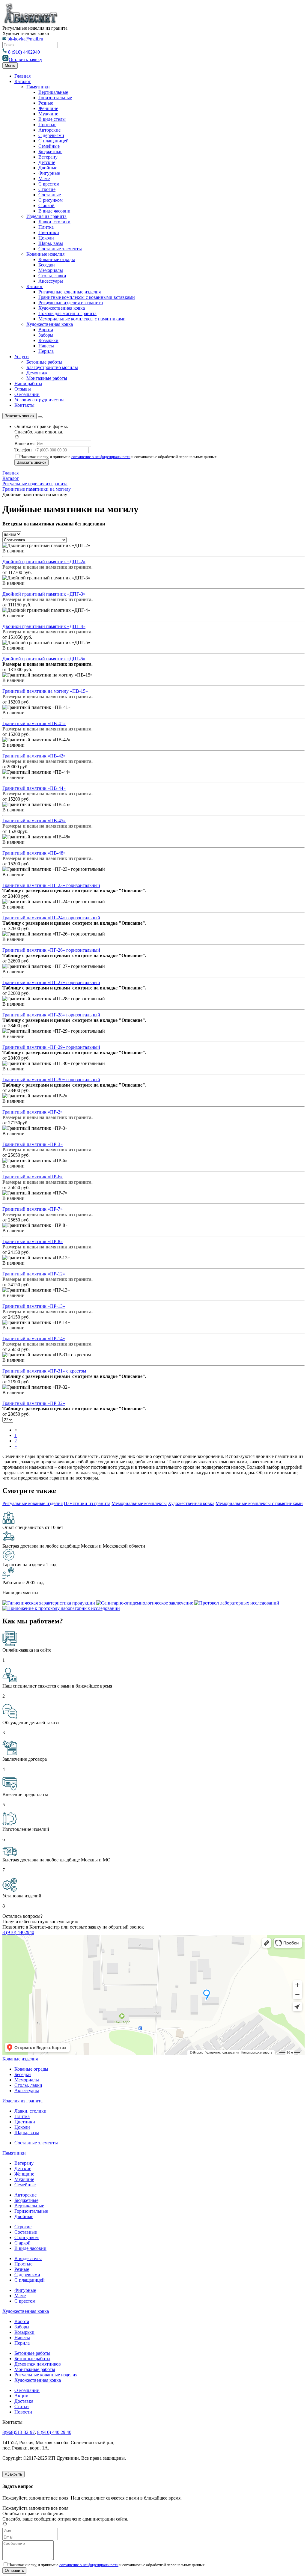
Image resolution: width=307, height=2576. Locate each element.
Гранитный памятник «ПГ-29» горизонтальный (51, 1047)
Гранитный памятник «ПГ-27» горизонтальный (51, 982)
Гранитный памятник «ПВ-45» (34, 821)
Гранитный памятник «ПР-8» (33, 1241)
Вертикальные (53, 92)
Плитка (46, 227)
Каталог (23, 81)
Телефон (23, 450)
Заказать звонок (19, 416)
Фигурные (49, 173)
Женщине (48, 108)
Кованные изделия (45, 254)
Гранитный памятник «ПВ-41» (34, 723)
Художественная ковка (62, 308)
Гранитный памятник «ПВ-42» (34, 756)
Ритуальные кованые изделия (33, 1503)
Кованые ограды (31, 2069)
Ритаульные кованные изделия (70, 292)
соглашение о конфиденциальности (101, 457)
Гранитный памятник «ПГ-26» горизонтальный (51, 950)
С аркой (46, 205)
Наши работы (28, 384)
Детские (47, 162)
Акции (21, 2396)
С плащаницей (54, 141)
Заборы (46, 335)
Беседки (47, 265)
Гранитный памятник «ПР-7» (33, 1209)
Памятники (38, 87)
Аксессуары (51, 281)
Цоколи (46, 238)
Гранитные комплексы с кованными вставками (87, 297)
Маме (44, 178)
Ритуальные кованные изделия (46, 2375)
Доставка (24, 2401)
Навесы (46, 346)
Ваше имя (24, 443)
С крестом (49, 184)
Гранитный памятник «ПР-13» (34, 1306)
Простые (47, 125)
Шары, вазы (51, 243)
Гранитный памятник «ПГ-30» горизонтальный (51, 1080)
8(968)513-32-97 (19, 2432)
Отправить (14, 2570)
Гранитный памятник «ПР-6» (33, 1177)
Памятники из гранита (87, 1503)
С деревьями (51, 135)
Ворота (46, 330)
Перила (46, 351)
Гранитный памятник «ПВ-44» (34, 788)
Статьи (22, 2406)
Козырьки (48, 340)
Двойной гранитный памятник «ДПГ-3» (44, 594)
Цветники (49, 232)
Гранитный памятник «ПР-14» (34, 1339)
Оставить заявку (25, 59)
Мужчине (48, 114)
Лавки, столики (54, 222)
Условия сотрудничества (39, 400)
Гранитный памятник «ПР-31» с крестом (44, 1371)
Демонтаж (37, 373)
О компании (27, 394)
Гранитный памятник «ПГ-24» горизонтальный (51, 918)
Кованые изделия (20, 2059)
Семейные (49, 146)
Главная (22, 76)
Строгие (47, 189)
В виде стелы (52, 119)
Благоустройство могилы (52, 367)
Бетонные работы (44, 362)
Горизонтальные (55, 98)
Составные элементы (60, 249)
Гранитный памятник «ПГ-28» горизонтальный (51, 1015)
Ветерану (48, 157)
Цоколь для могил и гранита (67, 313)
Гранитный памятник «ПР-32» (34, 1403)
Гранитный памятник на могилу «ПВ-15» (45, 691)
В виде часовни (54, 211)
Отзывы (23, 389)
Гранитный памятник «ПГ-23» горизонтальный (51, 885)
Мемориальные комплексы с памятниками (82, 319)
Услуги (22, 357)
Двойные (48, 168)
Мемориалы (51, 270)
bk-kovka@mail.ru (25, 39)
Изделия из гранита (46, 216)
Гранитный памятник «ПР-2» (33, 1112)
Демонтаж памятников (38, 2364)
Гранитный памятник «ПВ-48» (34, 853)
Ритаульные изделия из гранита (71, 303)
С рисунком (51, 200)
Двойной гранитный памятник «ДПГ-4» (44, 626)
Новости (23, 2412)
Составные (50, 195)
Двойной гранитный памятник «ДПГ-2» (44, 562)
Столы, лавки (52, 276)
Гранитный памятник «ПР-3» (33, 1144)
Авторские (49, 130)
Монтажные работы (47, 378)
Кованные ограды (57, 259)
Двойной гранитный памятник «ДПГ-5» (44, 659)
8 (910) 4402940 (24, 52)
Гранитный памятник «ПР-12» (34, 1274)
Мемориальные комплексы (139, 1503)
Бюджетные (50, 152)
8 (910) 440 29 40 (54, 2432)
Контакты (24, 405)
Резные (46, 103)
